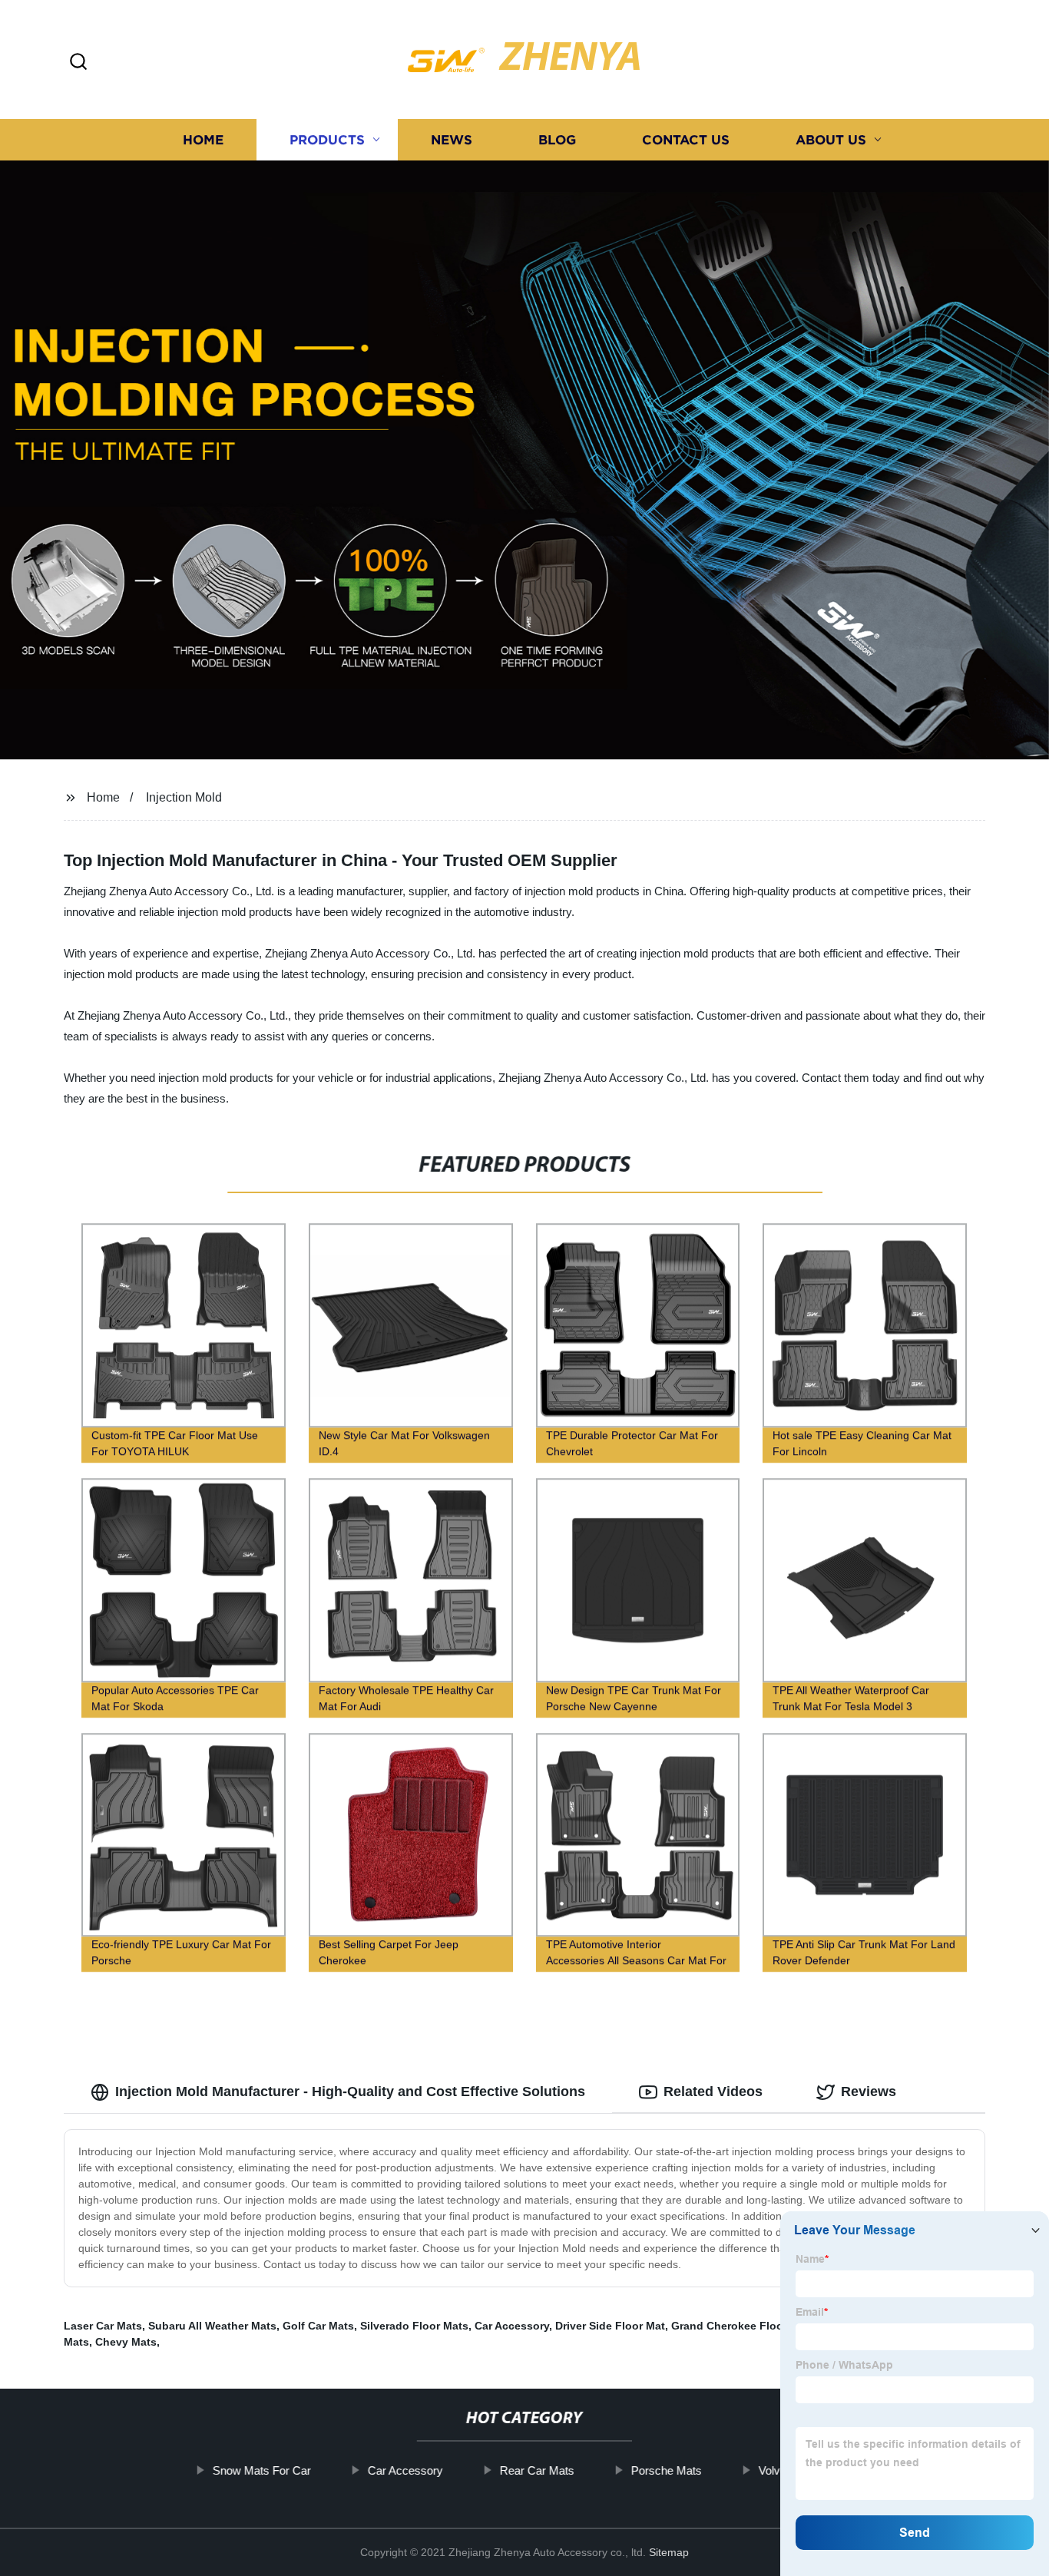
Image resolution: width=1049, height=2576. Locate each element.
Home (203, 140)
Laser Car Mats (103, 2326)
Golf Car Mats (318, 2326)
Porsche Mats (667, 2470)
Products (327, 140)
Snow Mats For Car (262, 2470)
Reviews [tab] (869, 2092)
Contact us (686, 140)
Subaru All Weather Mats (212, 2326)
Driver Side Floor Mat (610, 2326)
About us (831, 140)
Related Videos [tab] (713, 2092)
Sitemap (669, 2552)
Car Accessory (512, 2326)
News (452, 140)
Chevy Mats (126, 2342)
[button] (78, 63)
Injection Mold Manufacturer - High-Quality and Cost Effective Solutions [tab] (350, 2092)
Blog (557, 140)
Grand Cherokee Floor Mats (743, 2326)
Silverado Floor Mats (414, 2326)
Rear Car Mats (537, 2470)
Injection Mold (184, 797)
